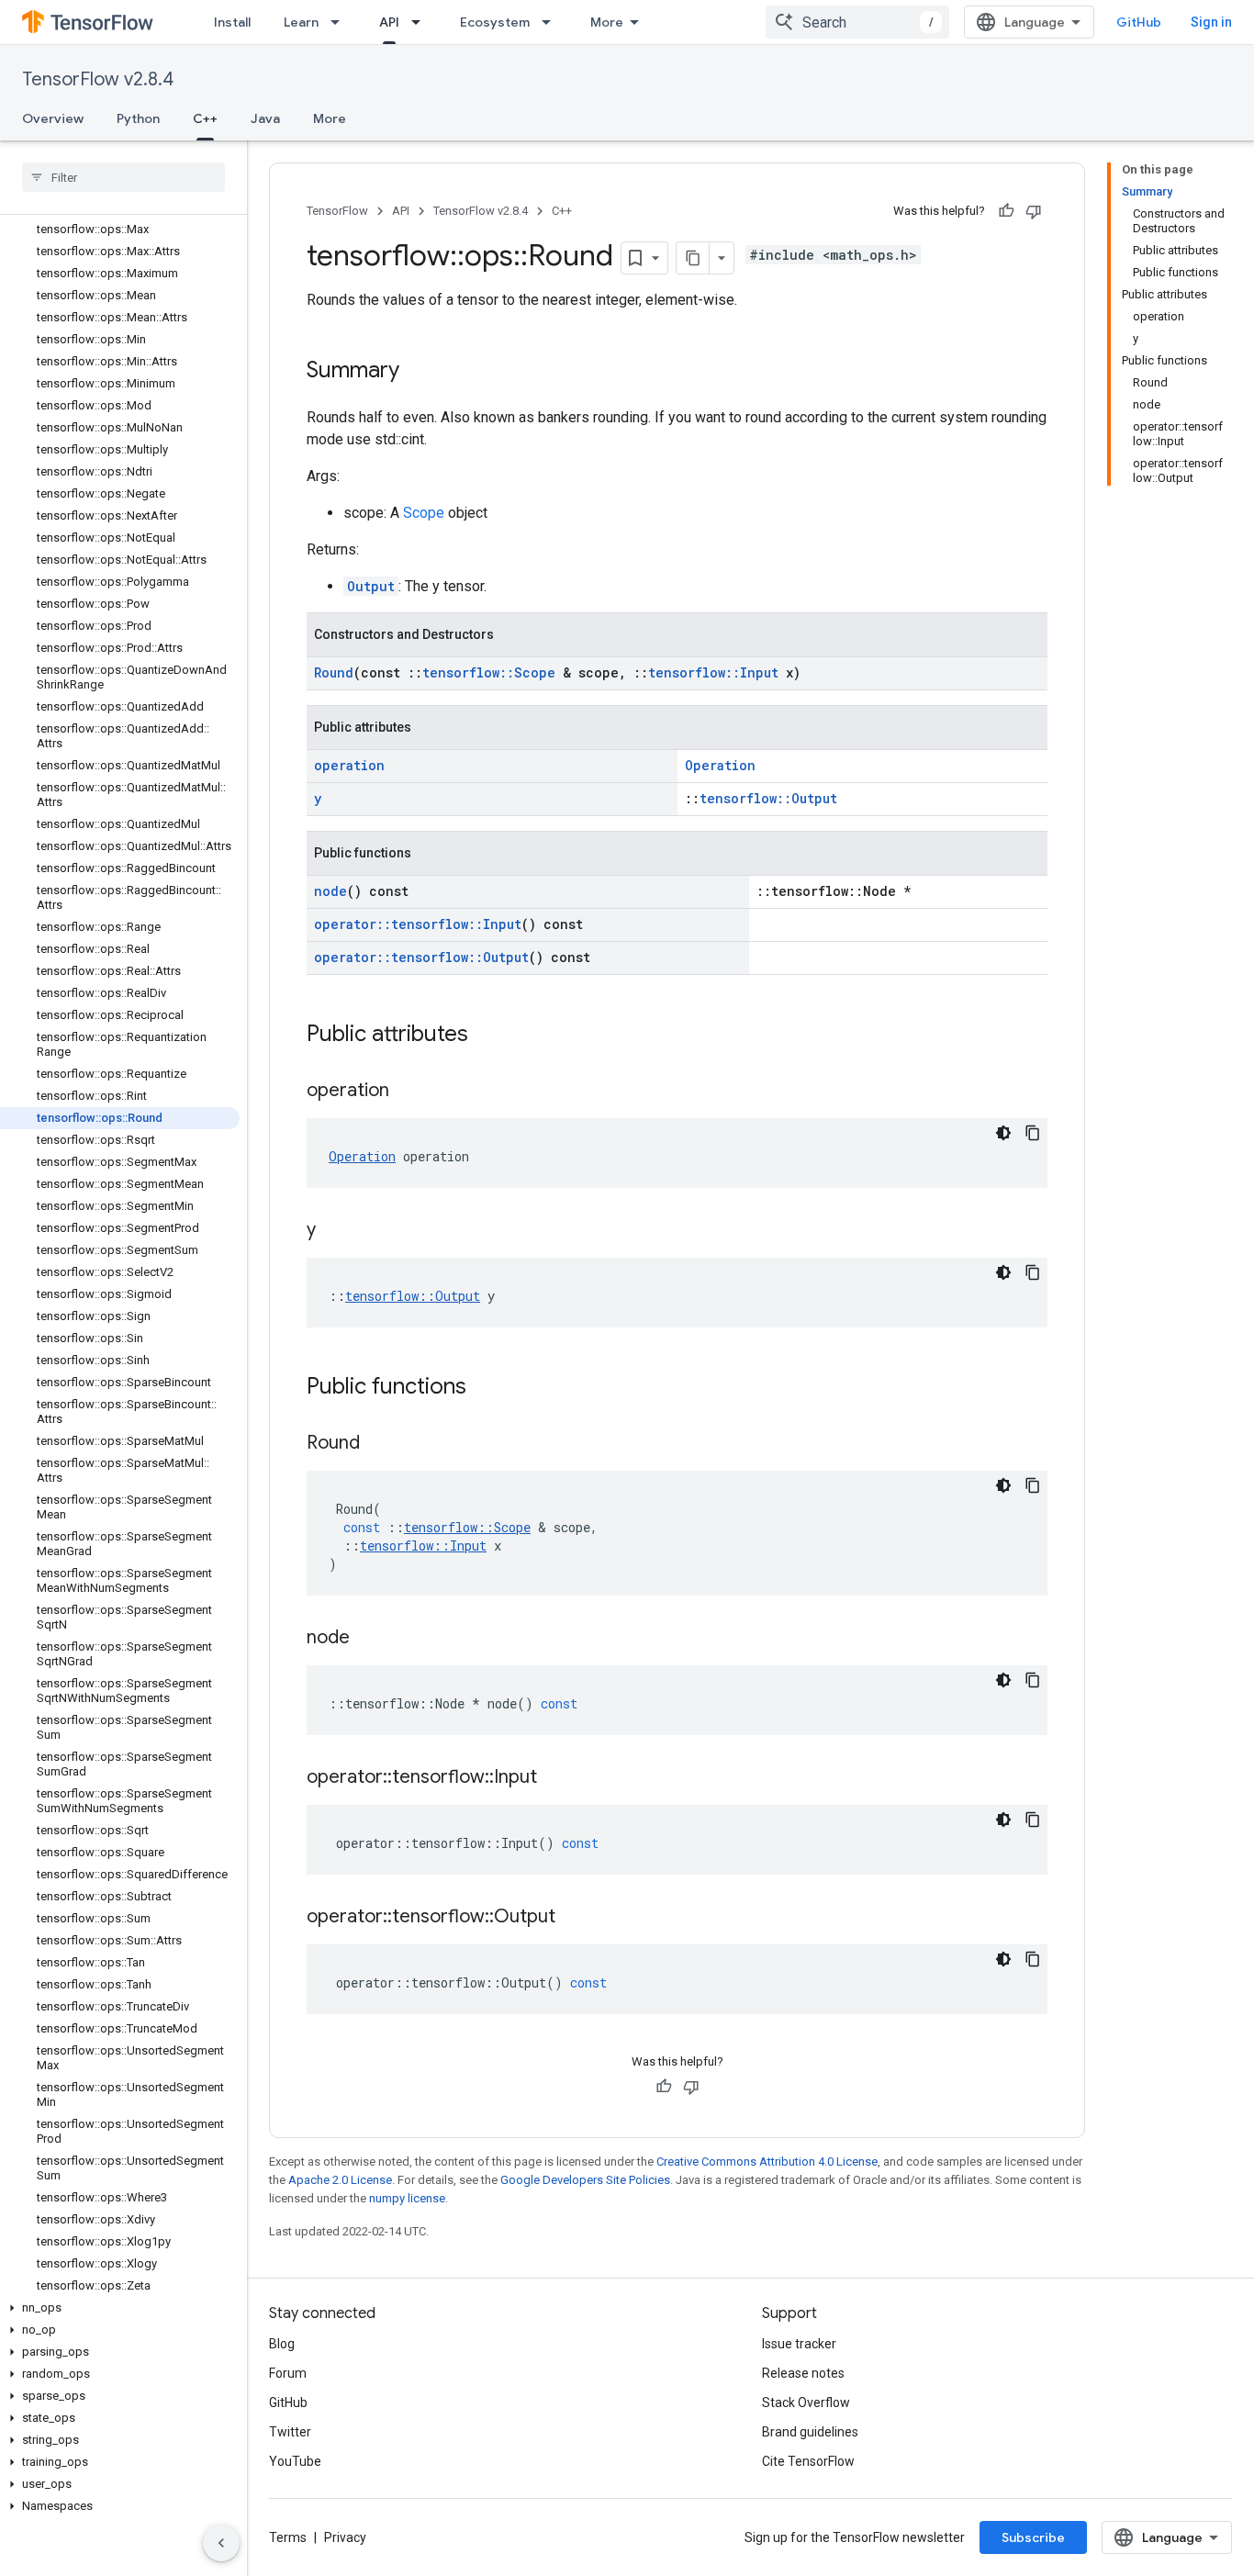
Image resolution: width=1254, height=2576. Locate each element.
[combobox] (857, 22)
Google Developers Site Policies (585, 2180)
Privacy (345, 2537)
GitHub (1139, 22)
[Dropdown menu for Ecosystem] (552, 22)
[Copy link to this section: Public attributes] (487, 1036)
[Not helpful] (1034, 211)
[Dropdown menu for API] (421, 22)
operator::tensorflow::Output (421, 957)
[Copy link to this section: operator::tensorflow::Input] (555, 1778)
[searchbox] (123, 177)
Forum (288, 2373)
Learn (301, 22)
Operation (720, 765)
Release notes (803, 2373)
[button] (120, 2308)
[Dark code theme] (1003, 1133)
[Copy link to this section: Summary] (418, 372)
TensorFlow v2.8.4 (98, 79)
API (389, 22)
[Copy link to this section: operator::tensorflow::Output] (574, 1918)
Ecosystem (495, 22)
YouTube (295, 2461)
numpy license (407, 2198)
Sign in (1211, 22)
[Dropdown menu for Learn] (341, 22)
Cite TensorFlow (808, 2461)
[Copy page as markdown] (693, 258)
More (607, 22)
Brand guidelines (810, 2432)
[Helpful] (1006, 211)
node (330, 891)
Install (232, 22)
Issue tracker (799, 2344)
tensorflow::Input (713, 672)
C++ (205, 118)
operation (349, 765)
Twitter (290, 2432)
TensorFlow (337, 211)
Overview (53, 118)
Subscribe (1033, 2537)
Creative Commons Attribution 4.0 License (767, 2162)
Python (138, 118)
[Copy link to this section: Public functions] (485, 1388)
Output (371, 586)
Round (334, 672)
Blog (282, 2344)
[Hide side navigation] (221, 2543)
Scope (424, 513)
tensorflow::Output (768, 798)
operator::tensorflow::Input (418, 924)
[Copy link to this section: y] (334, 1231)
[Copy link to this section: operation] (408, 1092)
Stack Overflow (806, 2402)
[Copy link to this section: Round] (378, 1444)
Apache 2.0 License (340, 2180)
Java (265, 118)
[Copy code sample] (1033, 1133)
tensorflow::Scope (489, 672)
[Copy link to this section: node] (368, 1639)
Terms (288, 2537)
